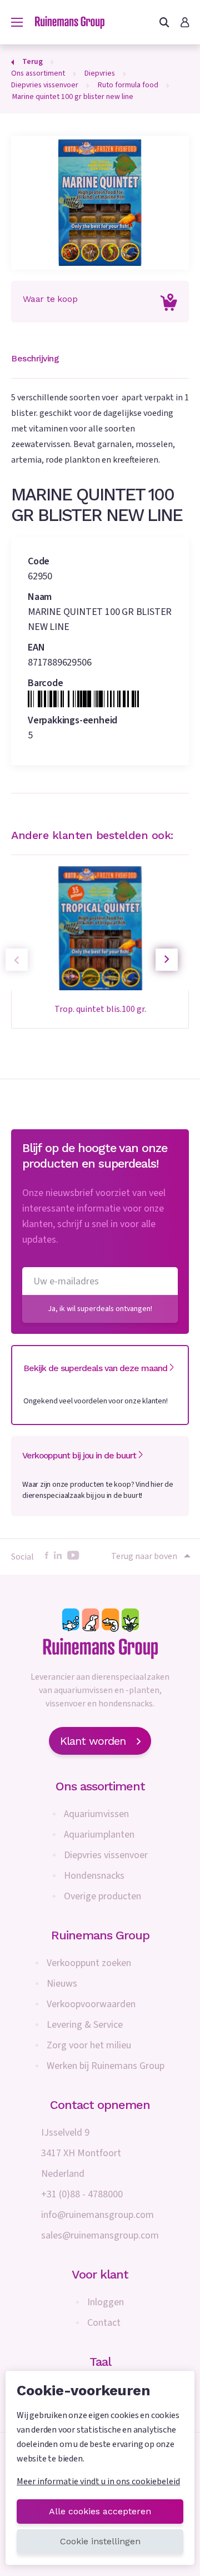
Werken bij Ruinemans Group (106, 2066)
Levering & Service (85, 2025)
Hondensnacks (94, 1876)
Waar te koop (50, 299)
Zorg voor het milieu (89, 2045)
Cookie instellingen (100, 2541)
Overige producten (102, 1896)
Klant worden (93, 1741)
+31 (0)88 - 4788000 (82, 2194)
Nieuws (62, 1984)
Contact (104, 2323)
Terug (32, 62)
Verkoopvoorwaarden (91, 2004)
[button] (167, 960)
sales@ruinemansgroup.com (100, 2235)
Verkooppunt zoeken (89, 1963)
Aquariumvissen (96, 1814)
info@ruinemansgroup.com (97, 2215)
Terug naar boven (144, 1556)
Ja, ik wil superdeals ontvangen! (100, 1309)
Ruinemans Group (100, 1935)
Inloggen (106, 2302)
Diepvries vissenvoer (106, 1855)
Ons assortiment (100, 1786)
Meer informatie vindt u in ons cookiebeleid (98, 2481)
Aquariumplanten (99, 1835)
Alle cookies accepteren (100, 2511)
